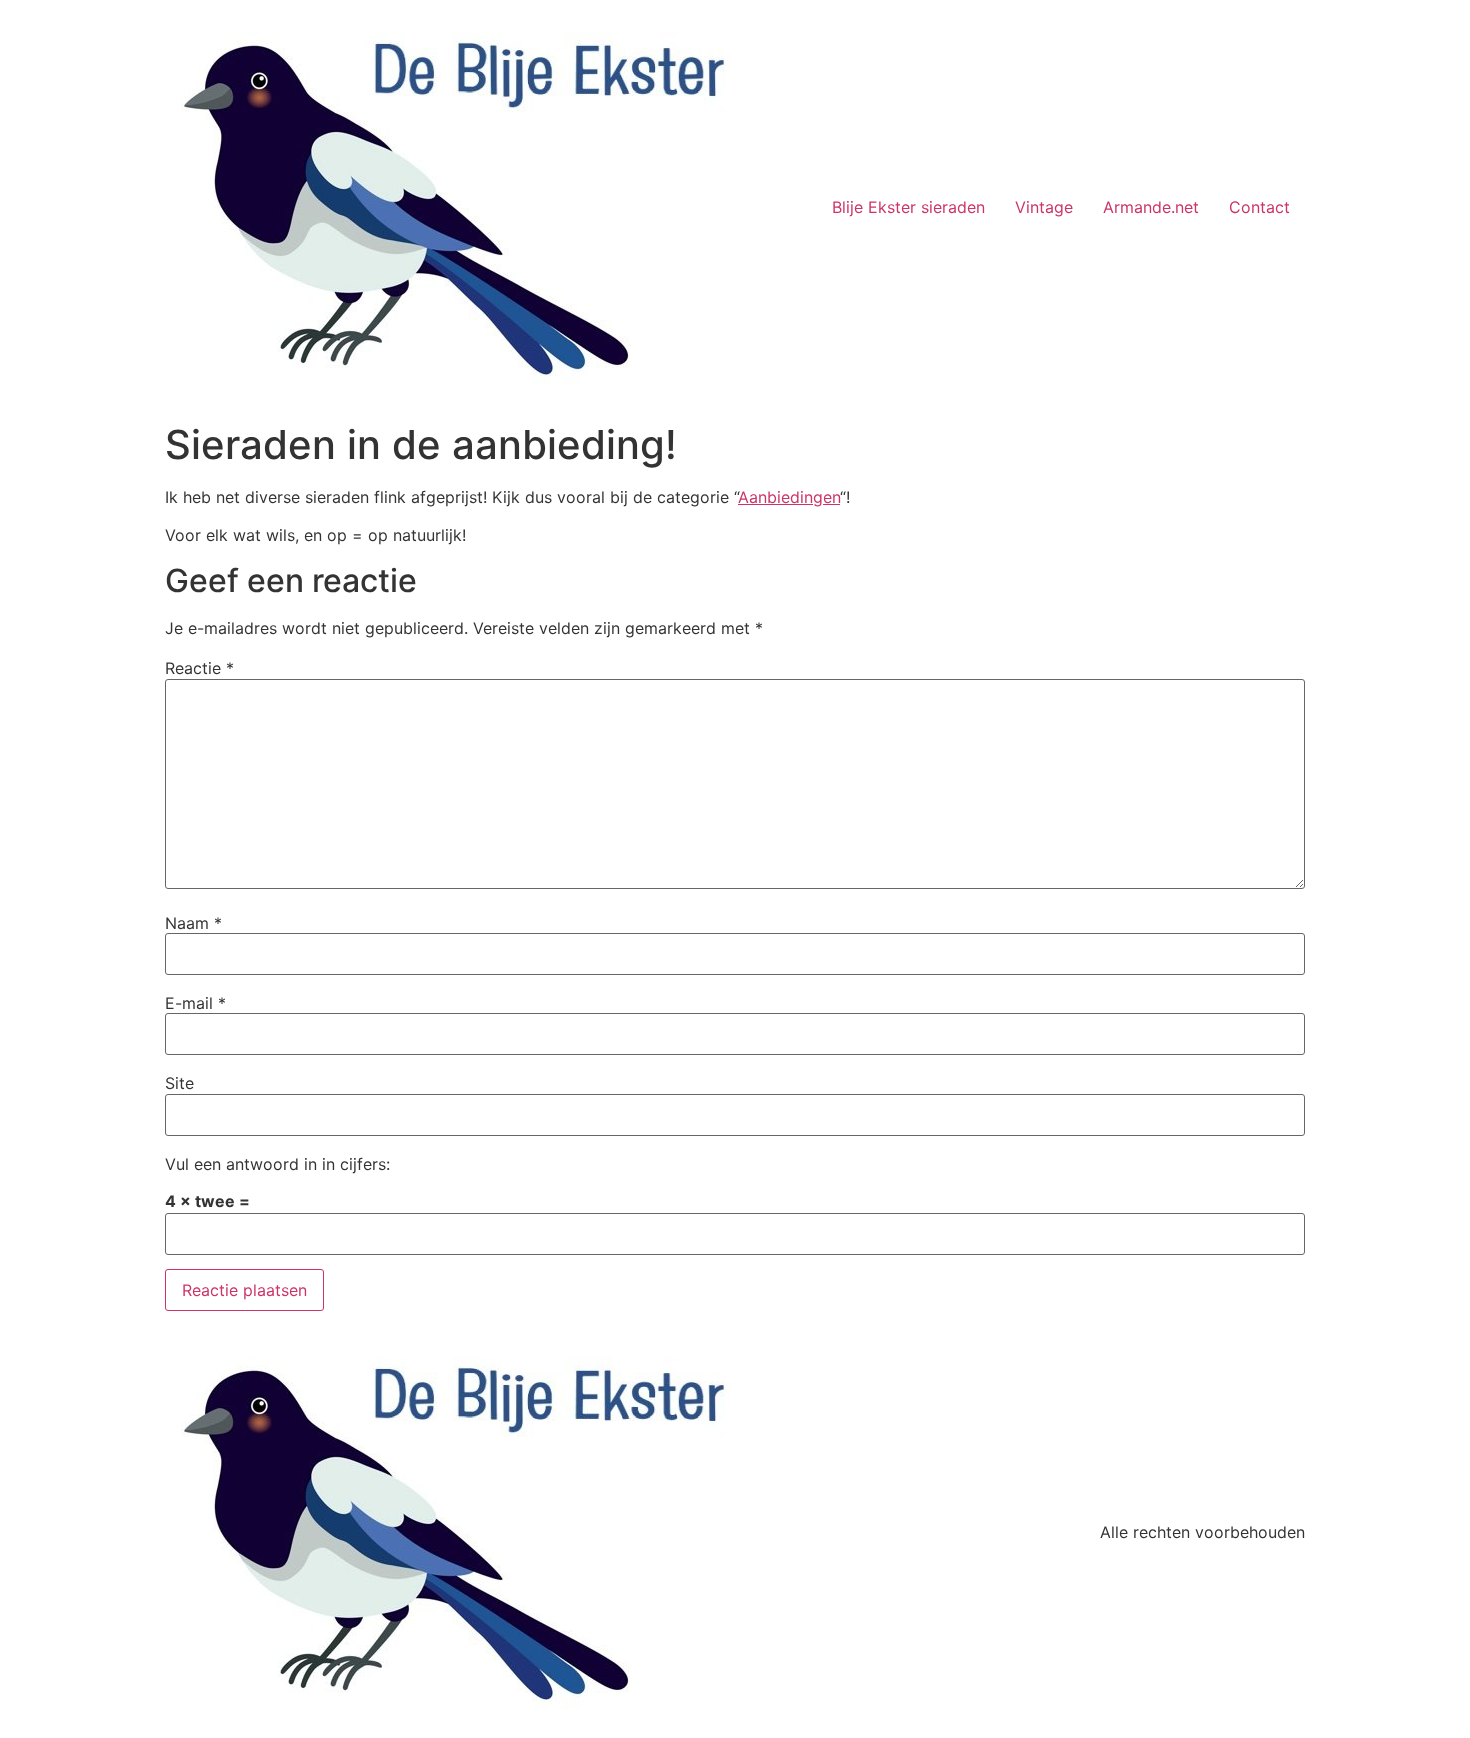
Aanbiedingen (789, 497)
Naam (193, 923)
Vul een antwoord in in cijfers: (277, 1164)
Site (179, 1083)
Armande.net (1151, 207)
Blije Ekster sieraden (908, 207)
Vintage (1044, 207)
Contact (1259, 207)
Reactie (199, 668)
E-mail (195, 1003)
